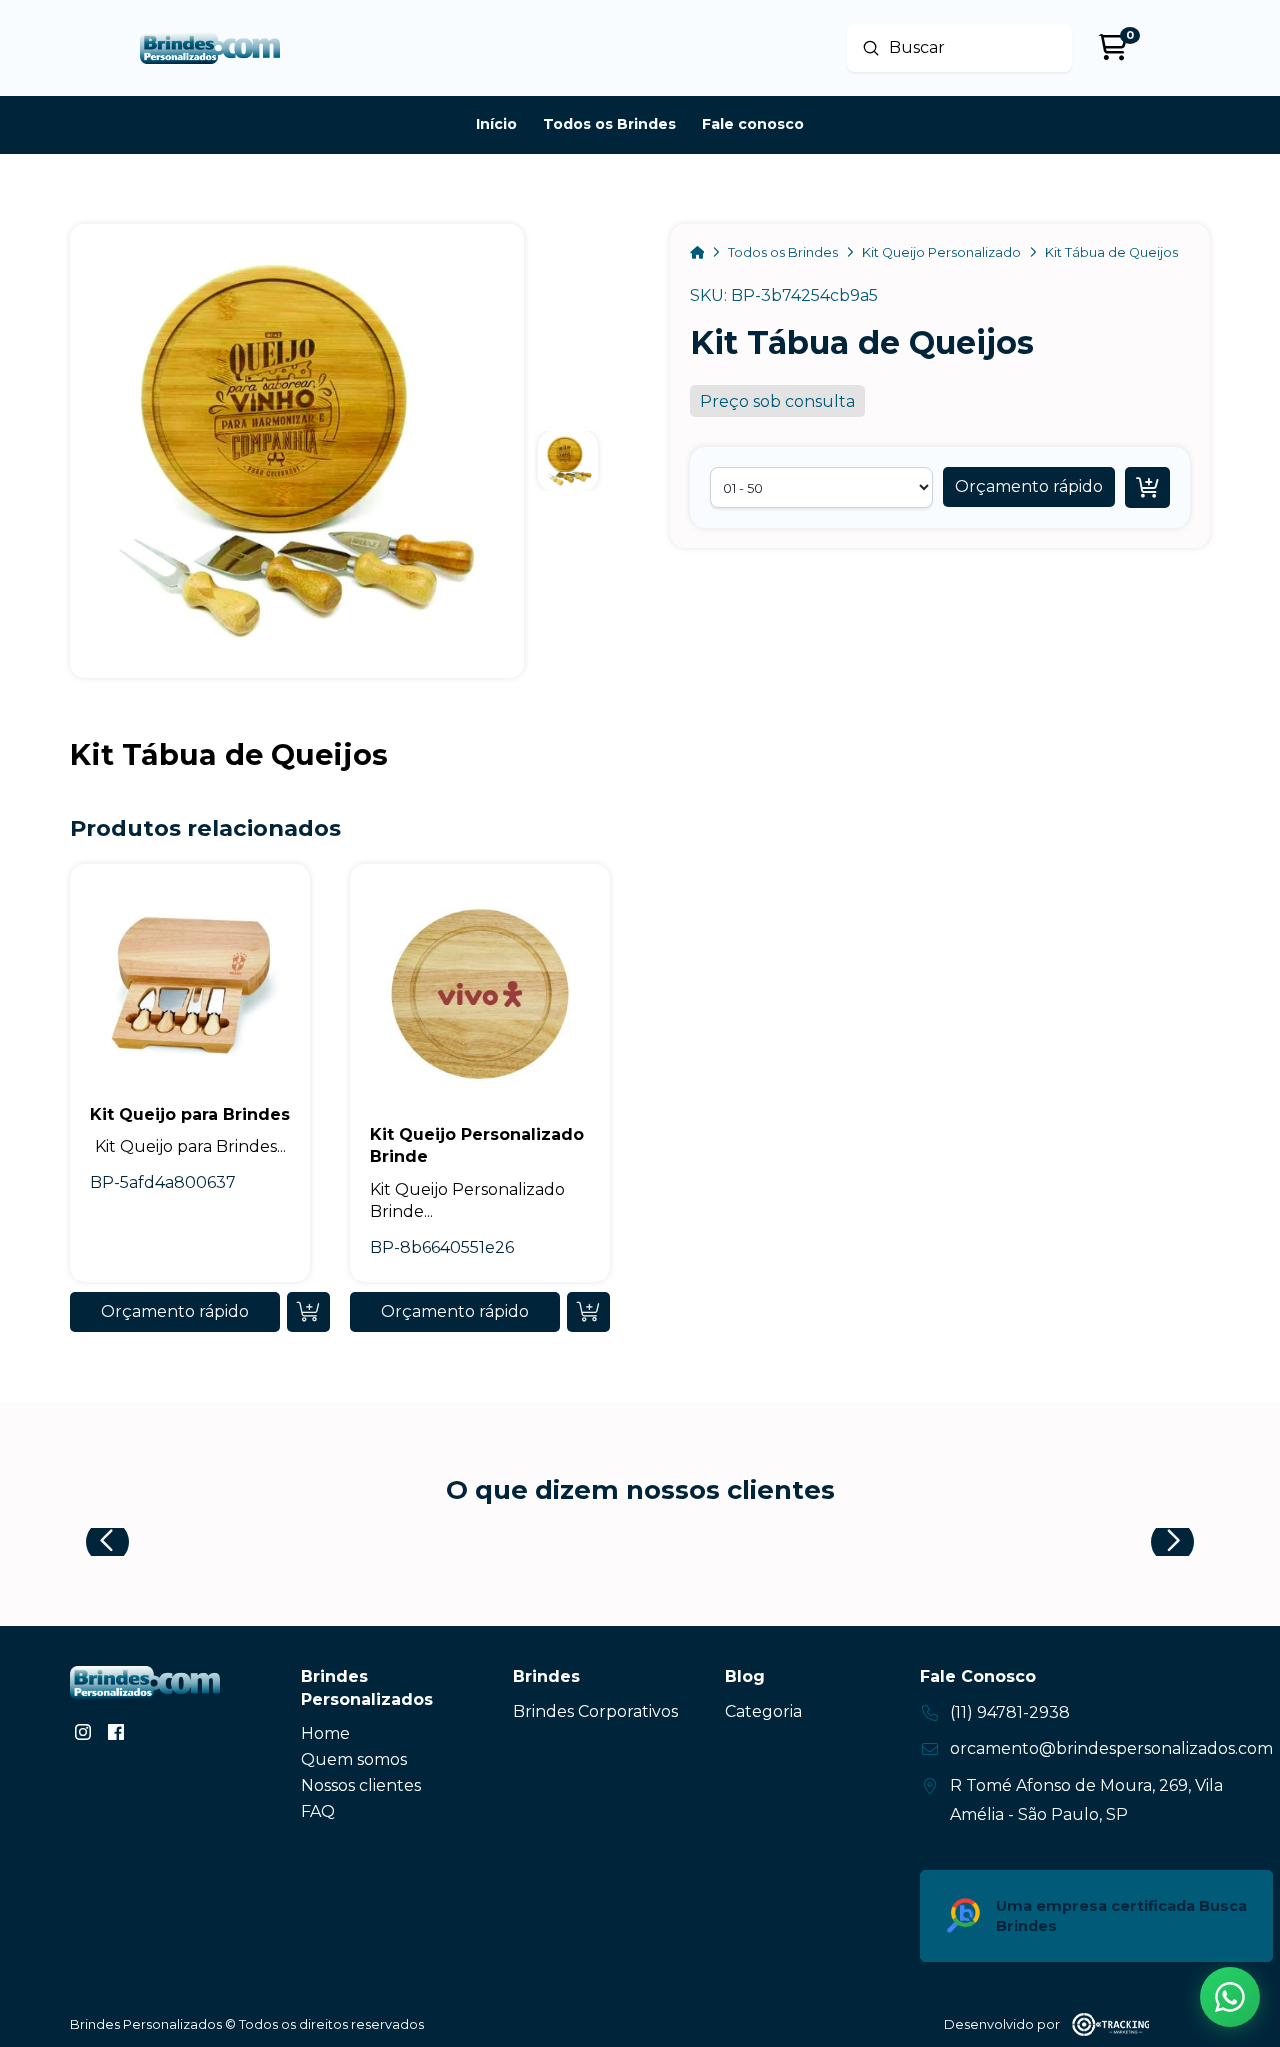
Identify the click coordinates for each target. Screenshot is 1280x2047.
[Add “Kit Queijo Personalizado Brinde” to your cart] (588, 1312)
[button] (1029, 487)
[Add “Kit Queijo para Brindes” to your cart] (308, 1312)
